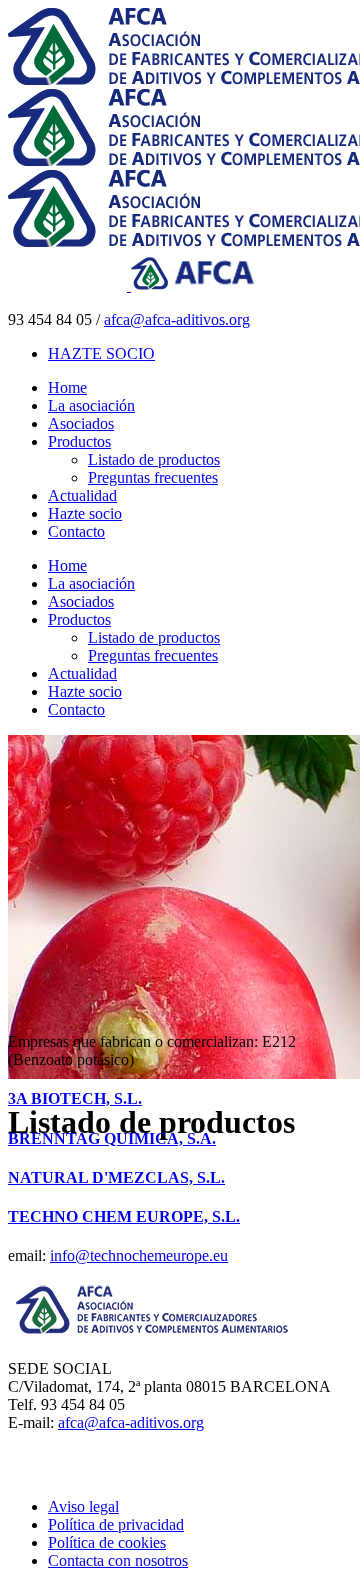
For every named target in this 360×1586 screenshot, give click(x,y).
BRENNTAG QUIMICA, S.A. (112, 1138)
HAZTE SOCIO (101, 353)
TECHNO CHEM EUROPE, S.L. (124, 1216)
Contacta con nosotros (118, 1560)
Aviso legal (83, 1506)
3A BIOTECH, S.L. (75, 1098)
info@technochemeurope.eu (139, 1255)
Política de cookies (107, 1542)
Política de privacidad (116, 1524)
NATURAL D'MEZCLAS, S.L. (116, 1177)
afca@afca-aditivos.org (177, 319)
